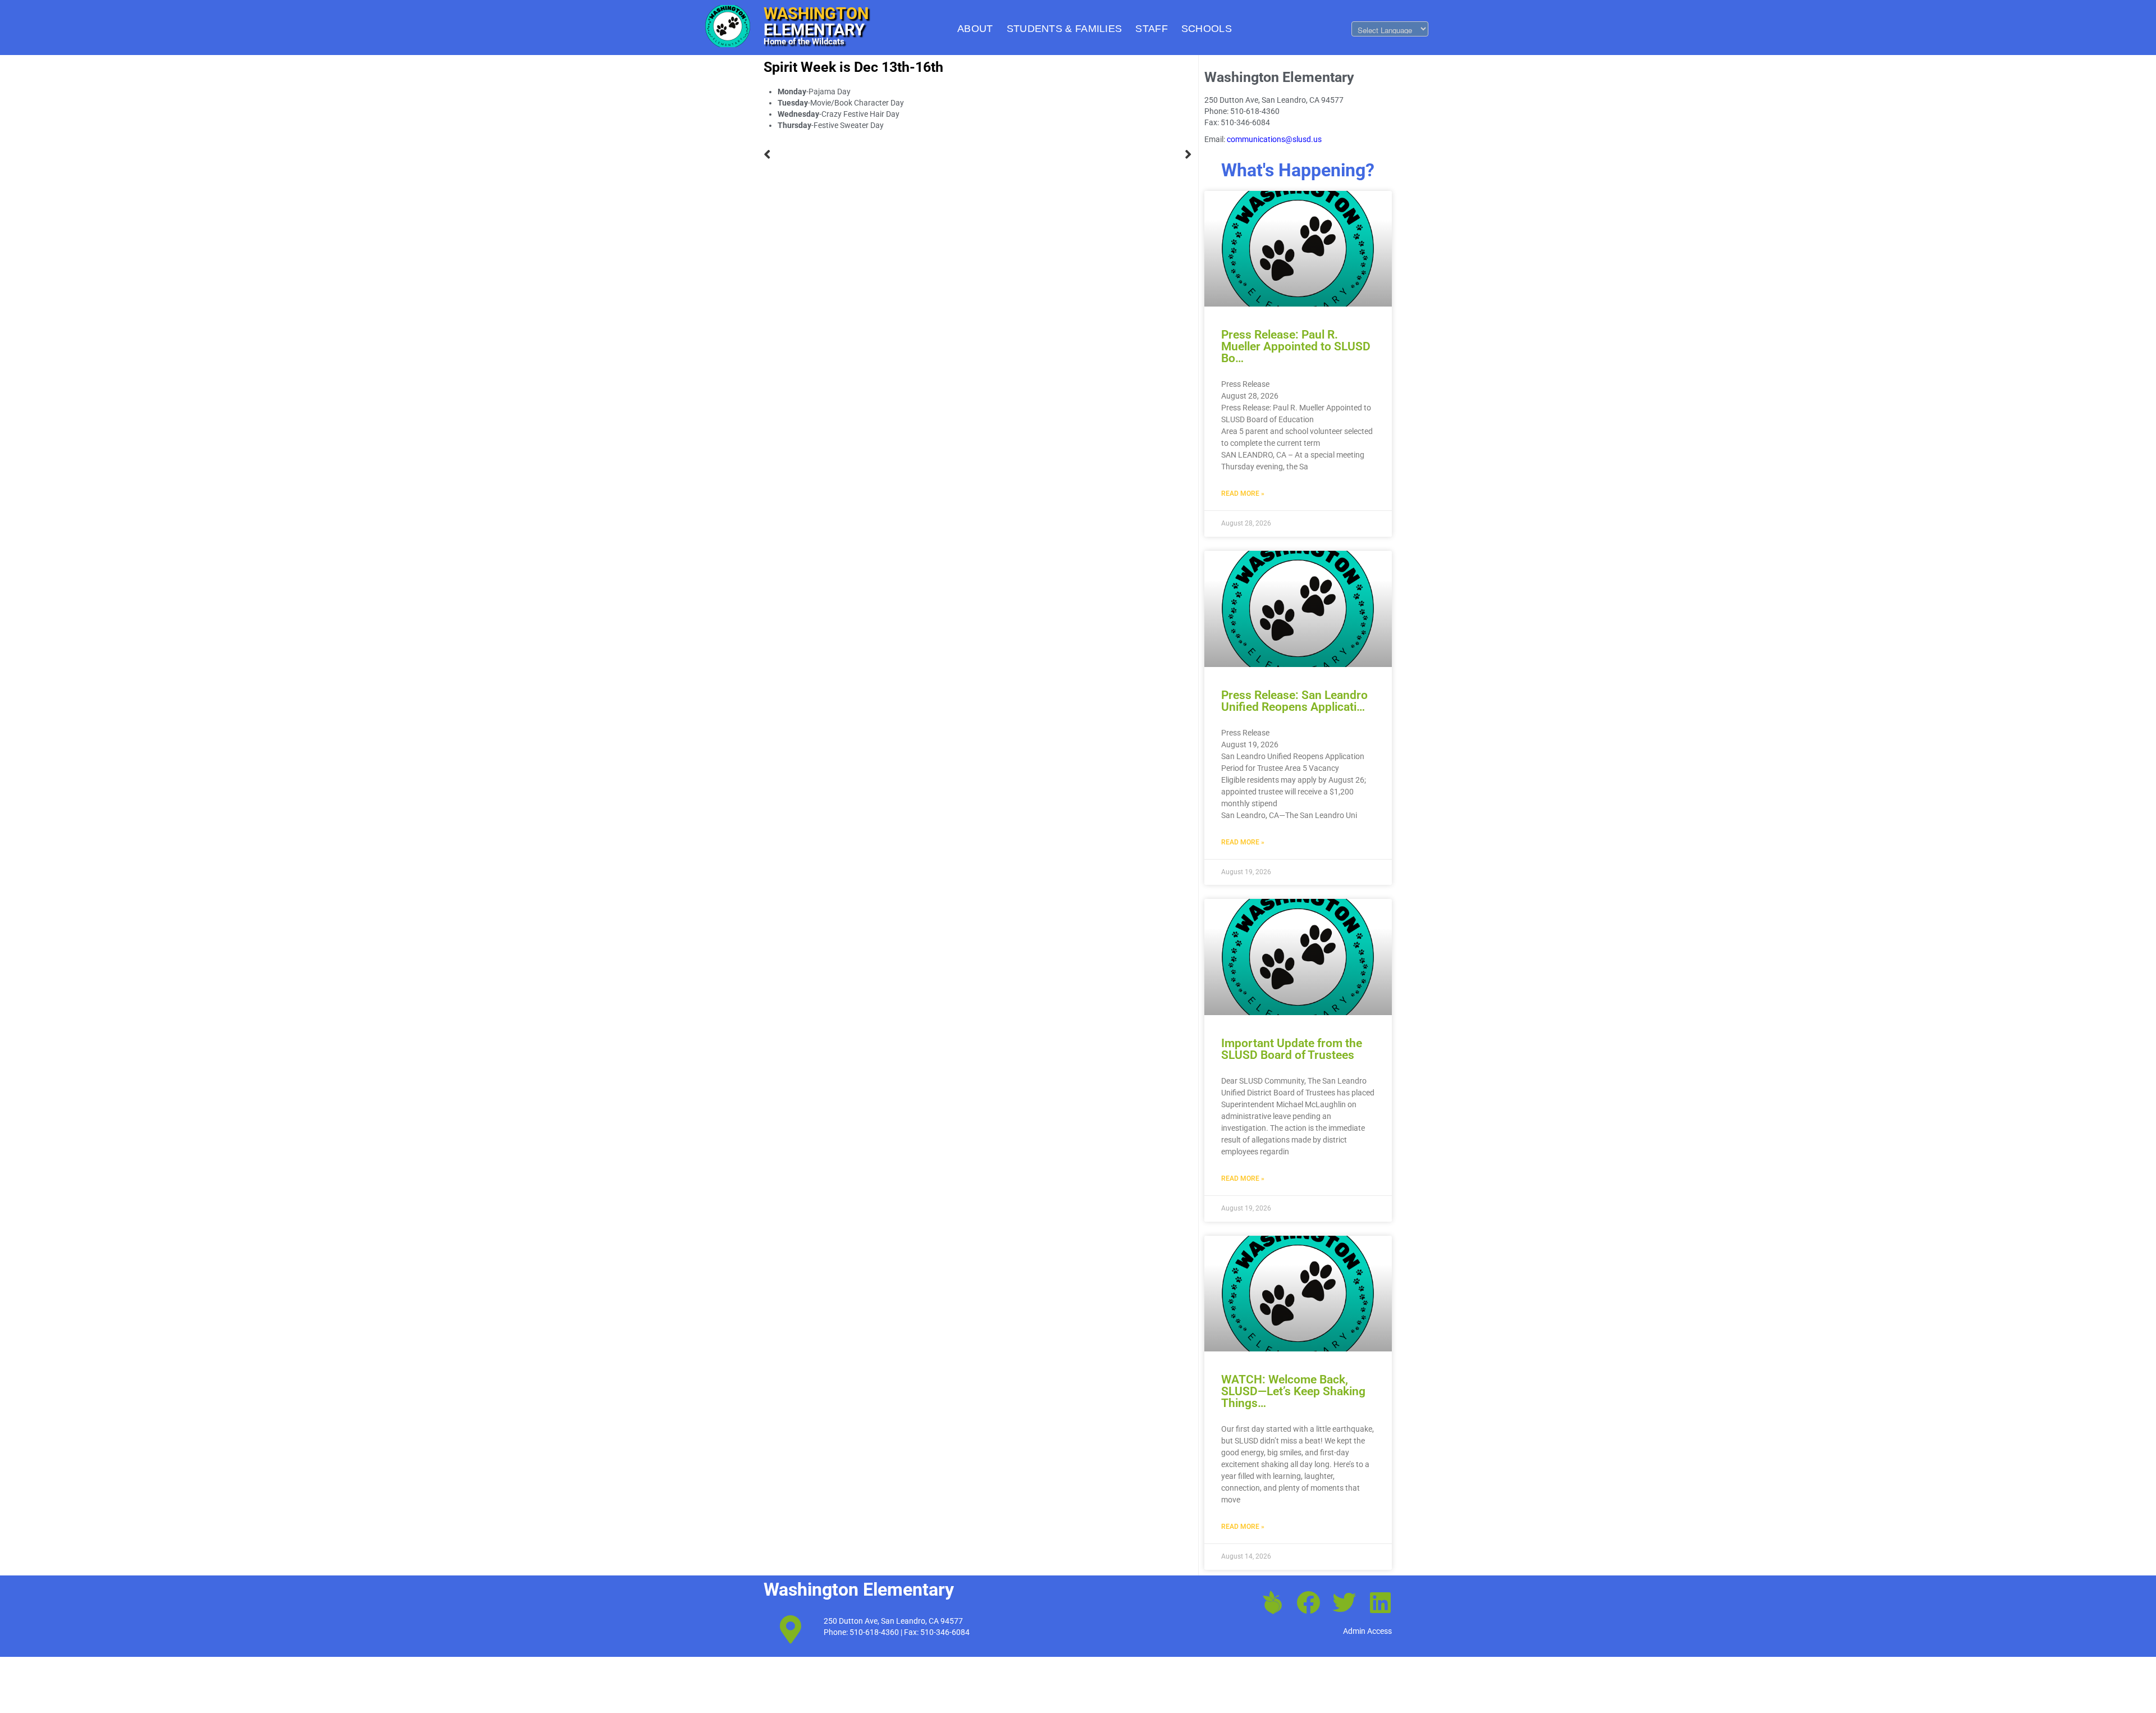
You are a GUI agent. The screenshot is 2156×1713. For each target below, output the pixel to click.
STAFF (1152, 29)
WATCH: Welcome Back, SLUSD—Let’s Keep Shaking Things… (1293, 1391)
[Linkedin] (1380, 1602)
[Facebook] (1308, 1602)
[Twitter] (1344, 1602)
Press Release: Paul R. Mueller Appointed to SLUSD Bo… (1296, 346)
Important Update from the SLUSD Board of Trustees (1292, 1049)
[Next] (1085, 155)
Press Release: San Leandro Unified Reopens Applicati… (1294, 701)
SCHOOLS (1207, 29)
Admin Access (1367, 1631)
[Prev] (871, 155)
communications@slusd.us (1274, 139)
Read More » (1243, 494)
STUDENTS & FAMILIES (1065, 29)
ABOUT (975, 29)
